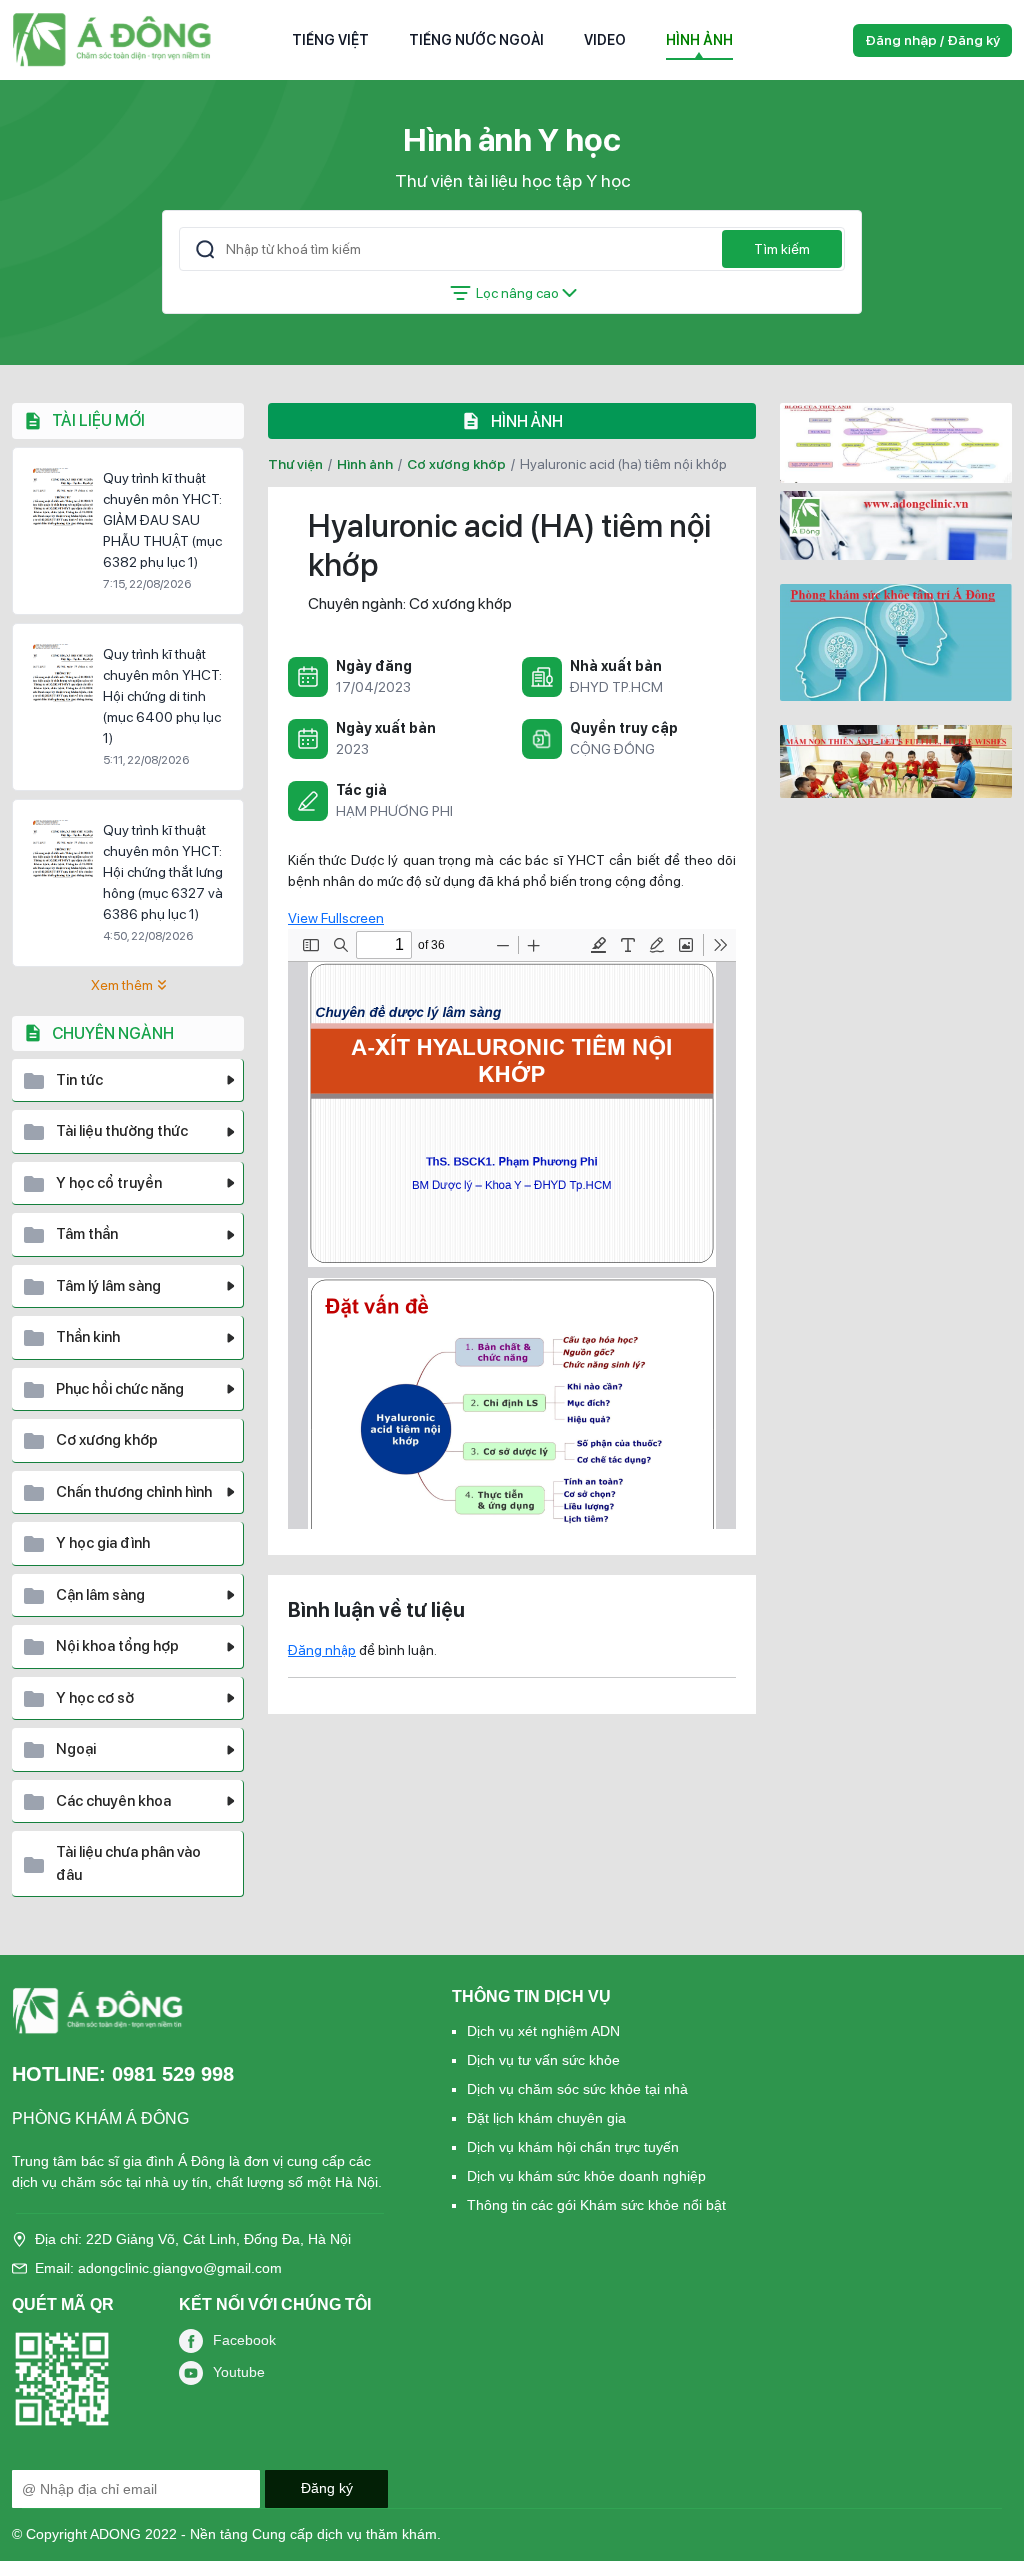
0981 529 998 (173, 2074)
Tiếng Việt (330, 40)
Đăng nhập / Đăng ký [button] (932, 40)
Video (605, 40)
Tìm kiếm (782, 249)
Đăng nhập (322, 1650)
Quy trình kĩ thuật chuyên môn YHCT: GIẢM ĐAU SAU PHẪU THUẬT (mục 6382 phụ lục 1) (162, 520)
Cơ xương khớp (456, 464)
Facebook (244, 2340)
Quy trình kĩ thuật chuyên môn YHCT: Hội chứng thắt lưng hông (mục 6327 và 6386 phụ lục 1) (163, 872)
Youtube (239, 2372)
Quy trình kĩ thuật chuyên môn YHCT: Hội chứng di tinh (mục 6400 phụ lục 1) (162, 696)
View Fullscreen (336, 918)
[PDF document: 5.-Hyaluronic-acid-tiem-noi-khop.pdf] (512, 1229)
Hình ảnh (699, 40)
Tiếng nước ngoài (476, 40)
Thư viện (295, 464)
